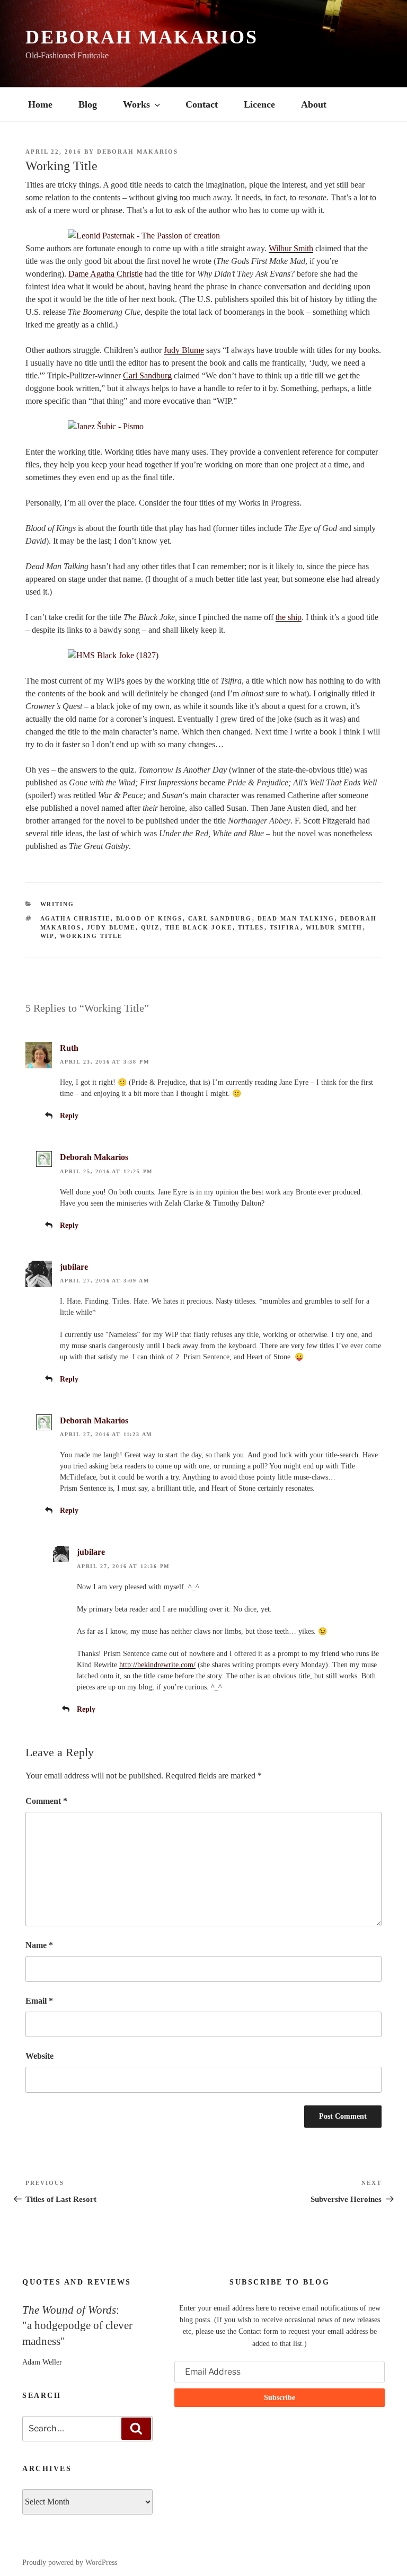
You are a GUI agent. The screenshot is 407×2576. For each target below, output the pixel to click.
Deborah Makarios (142, 37)
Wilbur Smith (291, 248)
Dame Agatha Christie (105, 274)
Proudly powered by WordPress (70, 2562)
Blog (88, 104)
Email (39, 2001)
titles (251, 927)
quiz (151, 927)
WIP (47, 936)
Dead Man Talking (296, 918)
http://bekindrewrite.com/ (157, 1665)
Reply (69, 1116)
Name (39, 1945)
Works (136, 104)
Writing (57, 904)
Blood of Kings (149, 918)
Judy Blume (184, 350)
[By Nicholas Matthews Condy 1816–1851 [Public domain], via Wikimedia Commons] (203, 656)
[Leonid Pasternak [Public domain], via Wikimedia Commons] (203, 236)
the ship (289, 617)
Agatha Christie (76, 918)
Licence (259, 104)
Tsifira (285, 927)
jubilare (74, 1267)
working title (91, 936)
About (314, 104)
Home (40, 104)
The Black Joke (199, 927)
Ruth (69, 1048)
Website (39, 2056)
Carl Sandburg (147, 375)
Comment (46, 1801)
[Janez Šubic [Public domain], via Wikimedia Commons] (203, 427)
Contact (202, 104)
